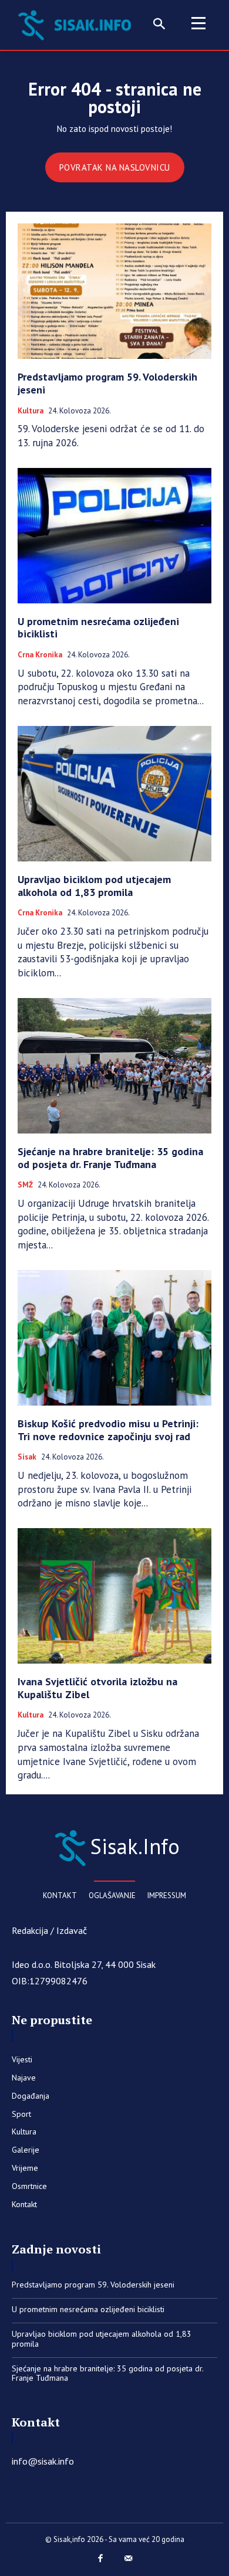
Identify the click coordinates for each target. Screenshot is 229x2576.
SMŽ (25, 1185)
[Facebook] (101, 2559)
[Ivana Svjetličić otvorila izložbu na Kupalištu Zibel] (114, 1596)
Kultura (31, 411)
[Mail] (129, 2559)
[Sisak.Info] (77, 24)
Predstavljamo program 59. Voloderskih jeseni (107, 383)
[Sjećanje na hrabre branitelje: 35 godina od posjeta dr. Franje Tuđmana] (114, 1066)
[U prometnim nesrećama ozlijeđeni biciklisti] (114, 536)
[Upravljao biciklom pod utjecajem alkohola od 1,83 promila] (114, 794)
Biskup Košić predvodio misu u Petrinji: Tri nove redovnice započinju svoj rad (108, 1430)
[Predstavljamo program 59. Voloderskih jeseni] (114, 291)
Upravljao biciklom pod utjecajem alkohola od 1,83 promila (94, 886)
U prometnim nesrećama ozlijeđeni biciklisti (98, 628)
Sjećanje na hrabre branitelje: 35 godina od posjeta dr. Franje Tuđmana (110, 1158)
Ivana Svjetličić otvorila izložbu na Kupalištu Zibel (97, 1688)
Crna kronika (40, 655)
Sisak (27, 1457)
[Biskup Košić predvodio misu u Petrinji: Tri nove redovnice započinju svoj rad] (114, 1338)
